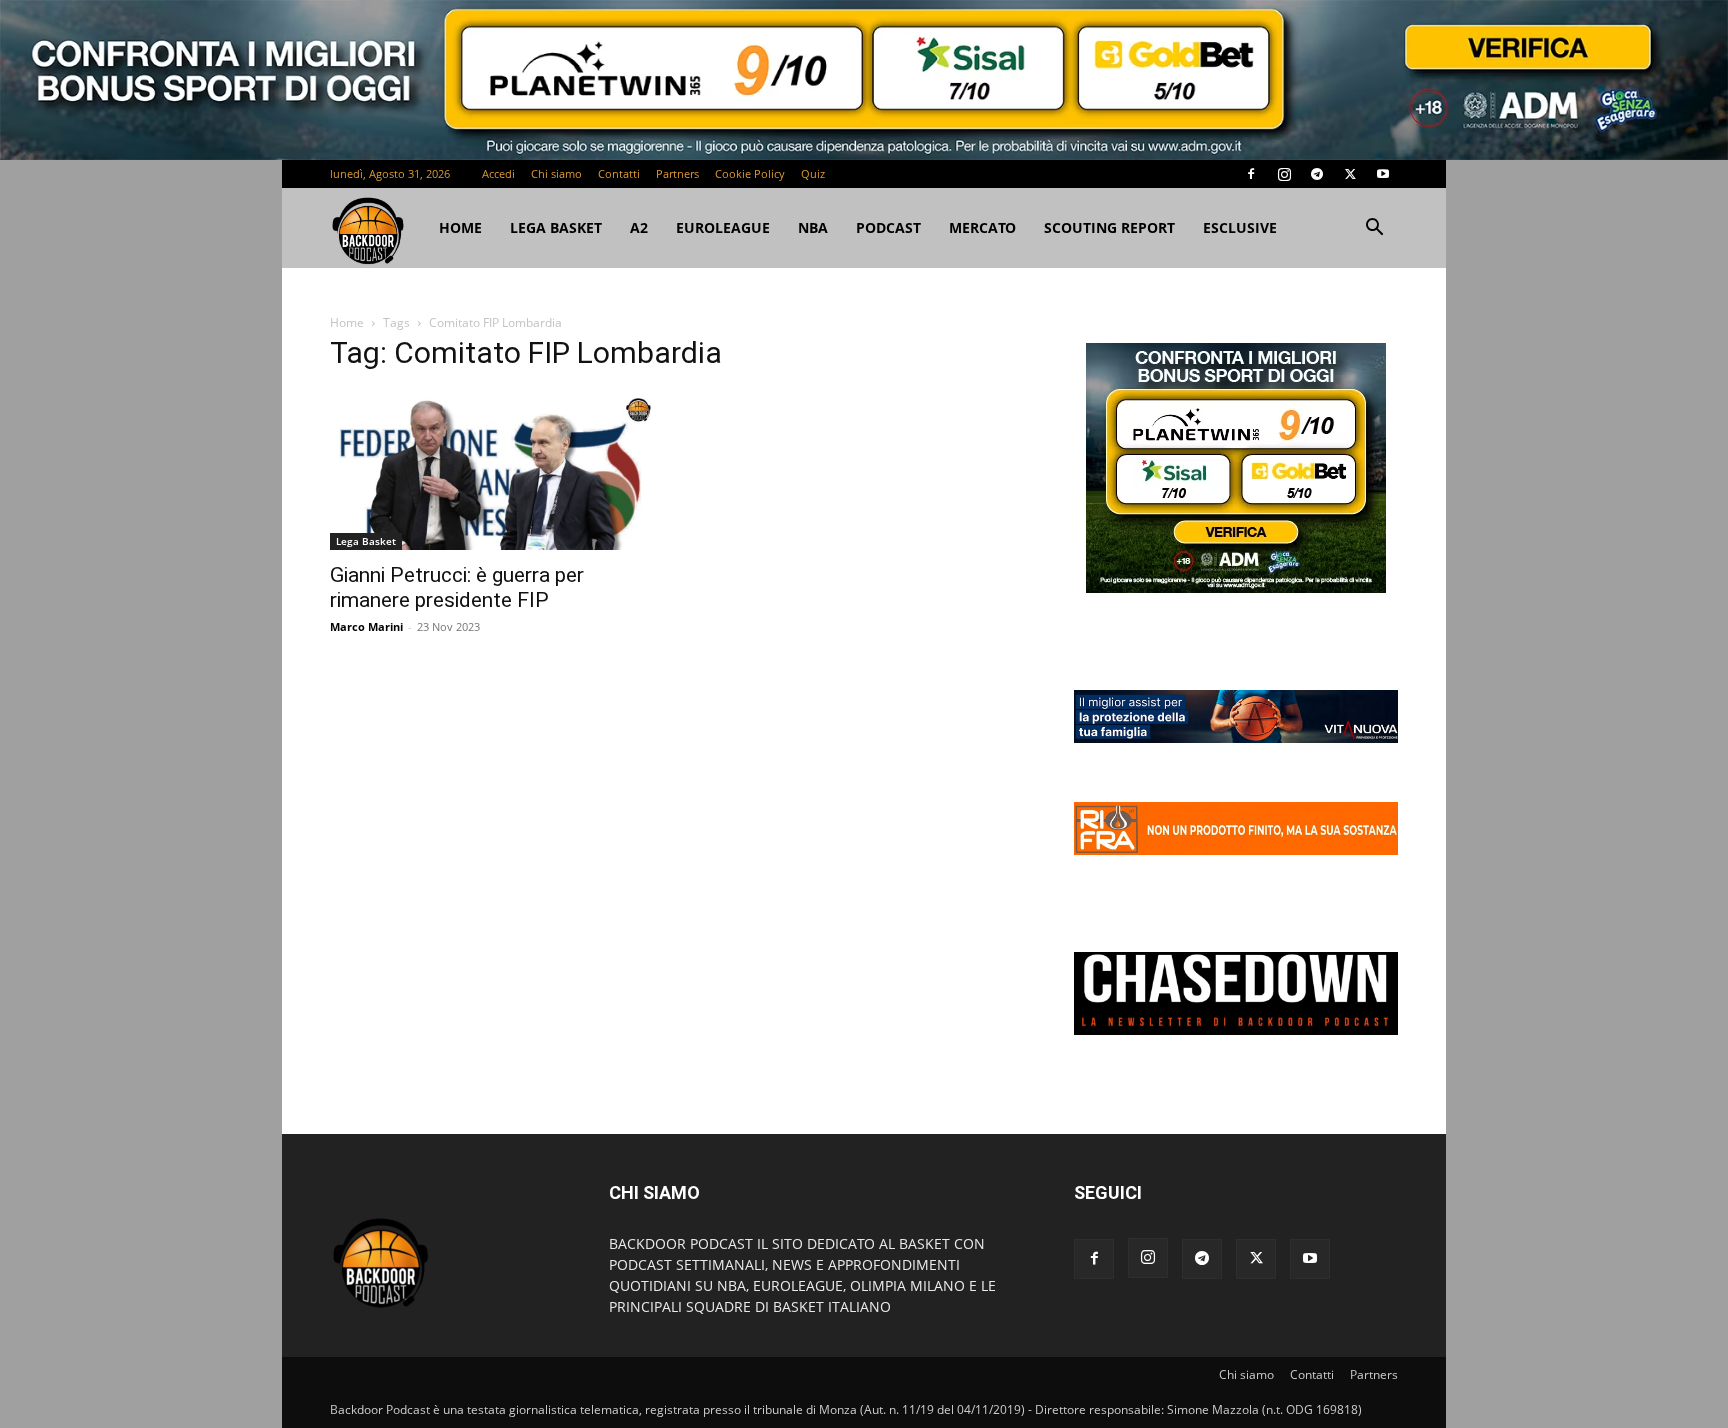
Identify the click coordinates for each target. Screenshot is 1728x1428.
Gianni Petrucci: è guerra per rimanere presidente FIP (457, 587)
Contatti (619, 173)
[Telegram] (1317, 174)
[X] (1350, 174)
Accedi (498, 173)
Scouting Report (1126, 227)
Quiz (813, 173)
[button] (1374, 229)
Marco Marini (366, 626)
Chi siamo (556, 173)
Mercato (999, 227)
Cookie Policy (750, 173)
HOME (460, 227)
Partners (677, 173)
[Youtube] (1383, 174)
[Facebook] (1251, 174)
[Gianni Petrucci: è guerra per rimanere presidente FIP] (492, 470)
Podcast (905, 227)
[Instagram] (1284, 174)
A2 (656, 227)
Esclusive (1257, 227)
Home (347, 322)
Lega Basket (556, 227)
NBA (830, 227)
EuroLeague (740, 227)
